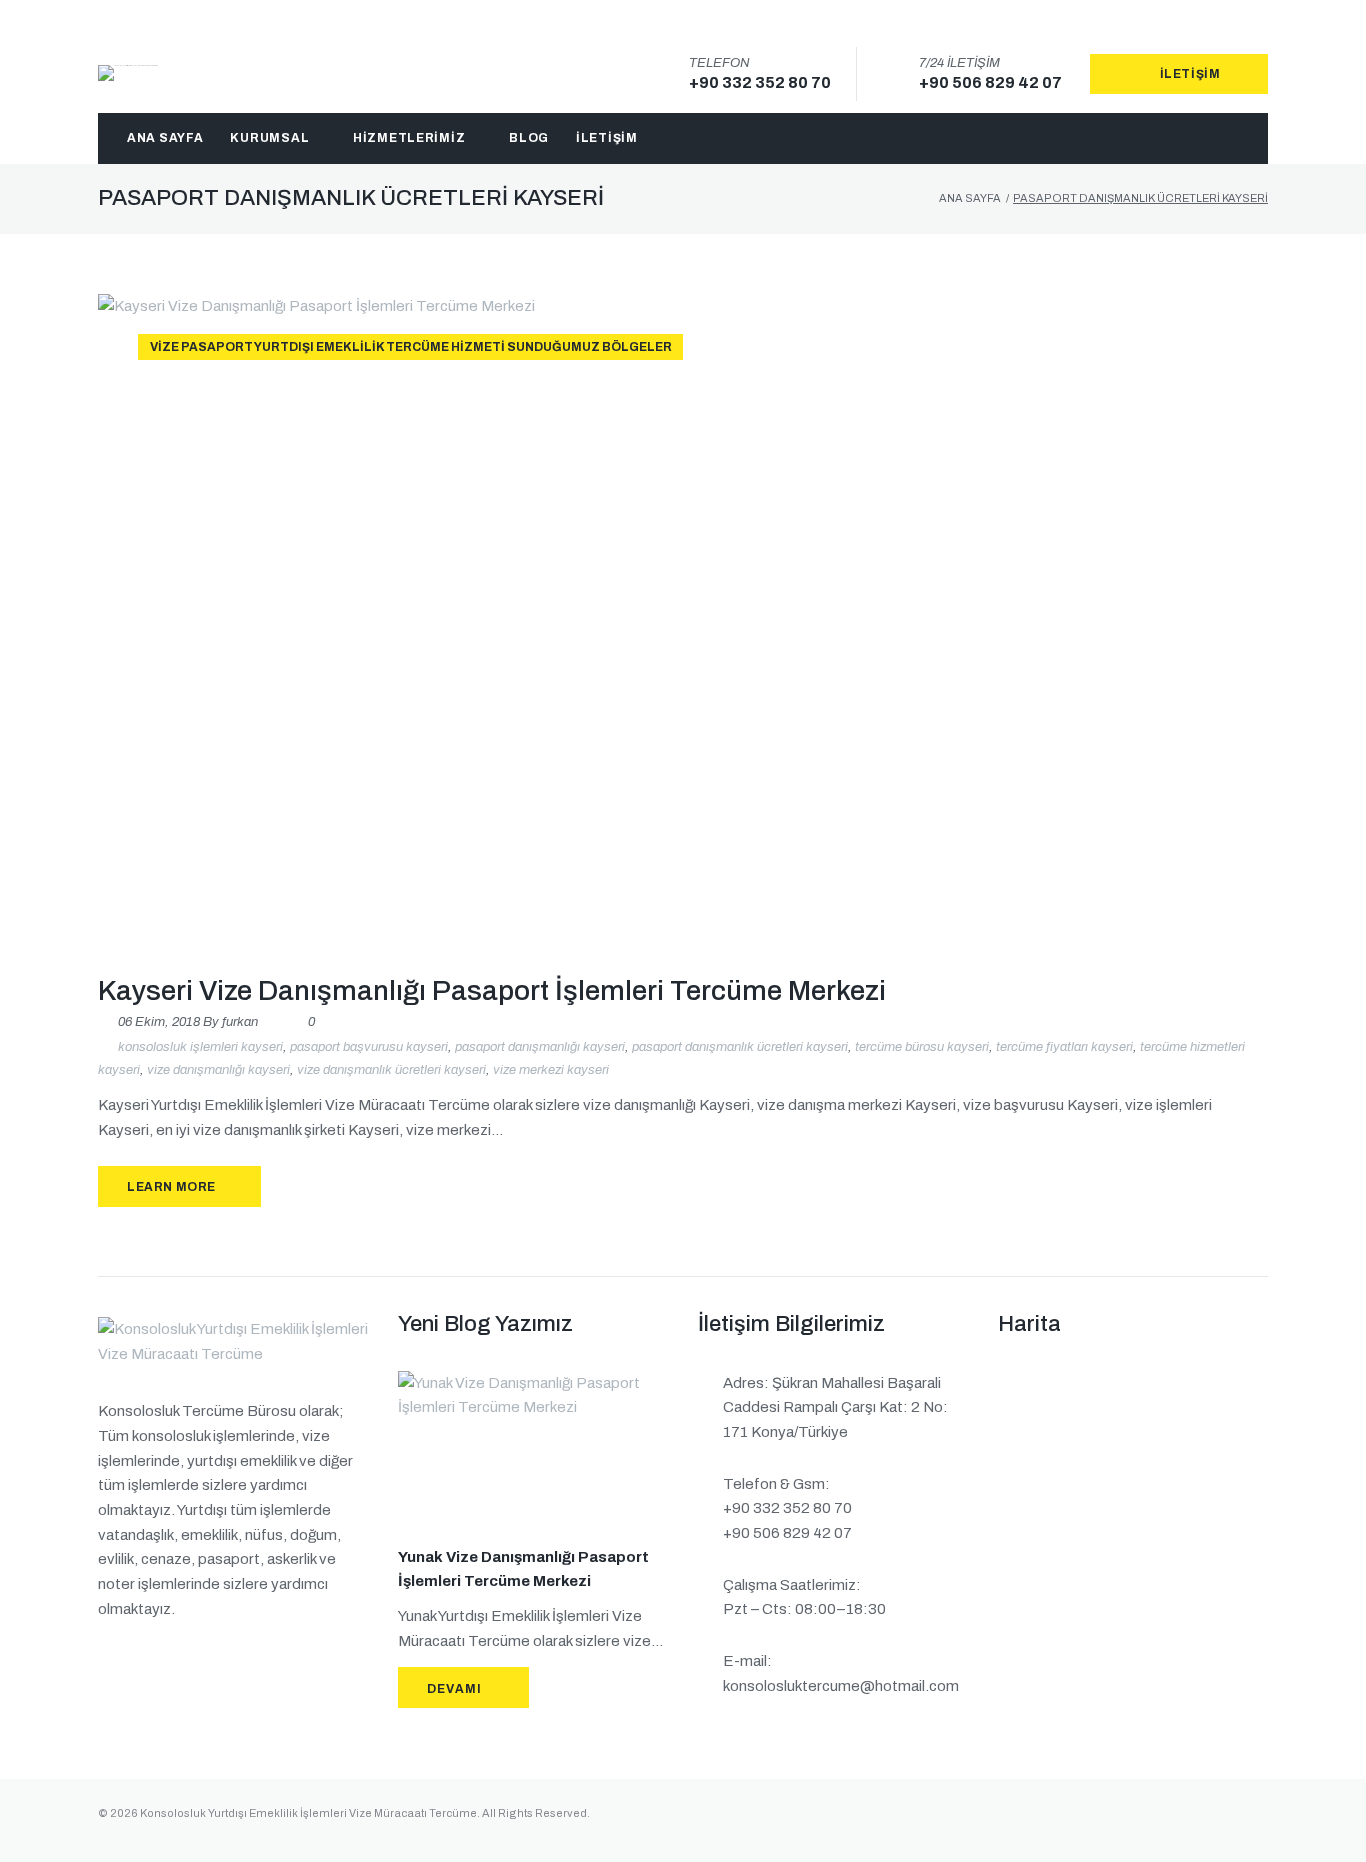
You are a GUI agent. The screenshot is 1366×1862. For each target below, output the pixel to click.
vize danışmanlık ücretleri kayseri (391, 1070)
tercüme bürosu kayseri (922, 1046)
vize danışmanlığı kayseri (218, 1070)
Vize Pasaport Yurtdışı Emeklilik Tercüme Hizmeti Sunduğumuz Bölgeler (411, 347)
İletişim (1190, 74)
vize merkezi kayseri (551, 1070)
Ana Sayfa (970, 198)
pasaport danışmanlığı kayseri (540, 1046)
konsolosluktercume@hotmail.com (841, 1686)
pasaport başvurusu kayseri (369, 1046)
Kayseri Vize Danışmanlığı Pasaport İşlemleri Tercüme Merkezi (492, 990)
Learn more (171, 1187)
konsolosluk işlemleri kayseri (200, 1046)
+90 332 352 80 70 (760, 82)
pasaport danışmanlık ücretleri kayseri (740, 1046)
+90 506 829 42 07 (990, 82)
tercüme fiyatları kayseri (1064, 1046)
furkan (240, 1022)
